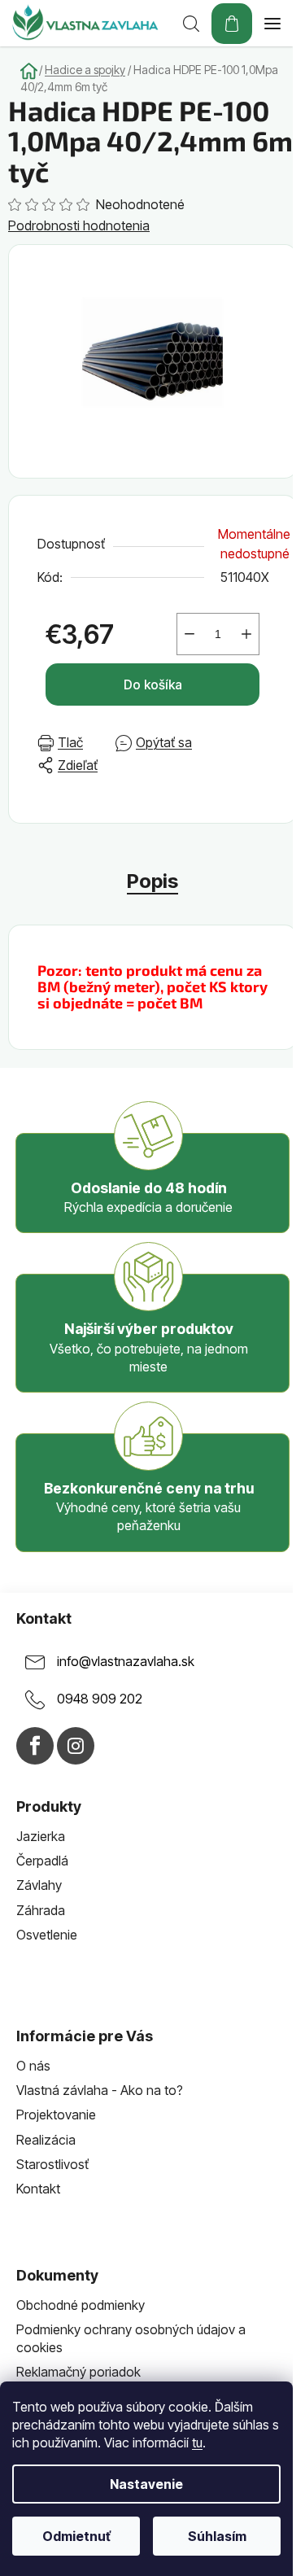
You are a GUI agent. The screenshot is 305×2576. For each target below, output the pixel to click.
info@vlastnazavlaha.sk (126, 1662)
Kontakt (38, 2189)
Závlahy (39, 1885)
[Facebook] (35, 1746)
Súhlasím (217, 2536)
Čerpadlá (42, 1861)
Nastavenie (146, 2484)
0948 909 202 (100, 1699)
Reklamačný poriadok (78, 2372)
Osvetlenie (47, 1935)
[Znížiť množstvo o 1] (190, 634)
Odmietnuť (76, 2536)
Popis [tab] (152, 881)
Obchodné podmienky (81, 2305)
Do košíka (153, 684)
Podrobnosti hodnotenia (79, 225)
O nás (33, 2066)
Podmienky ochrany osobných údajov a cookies (131, 2338)
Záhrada (41, 1910)
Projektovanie (56, 2115)
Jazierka (41, 1836)
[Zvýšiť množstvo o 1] (246, 634)
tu (197, 2443)
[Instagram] (76, 1746)
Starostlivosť (52, 2164)
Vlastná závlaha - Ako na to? (100, 2090)
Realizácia (46, 2140)
